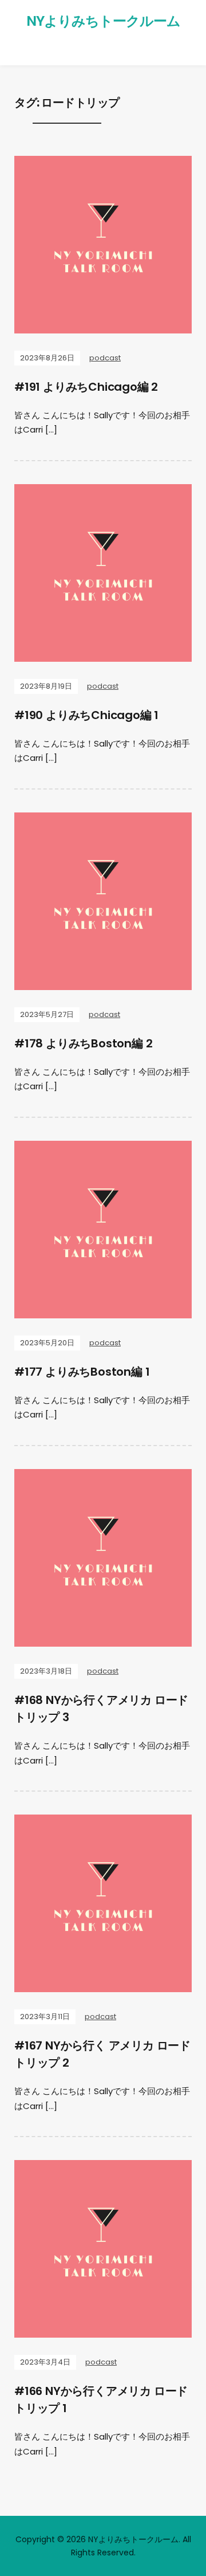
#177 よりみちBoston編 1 (82, 1372)
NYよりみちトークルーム (103, 21)
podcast (105, 358)
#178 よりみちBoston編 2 (83, 1043)
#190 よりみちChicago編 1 (86, 715)
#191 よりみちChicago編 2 (86, 387)
